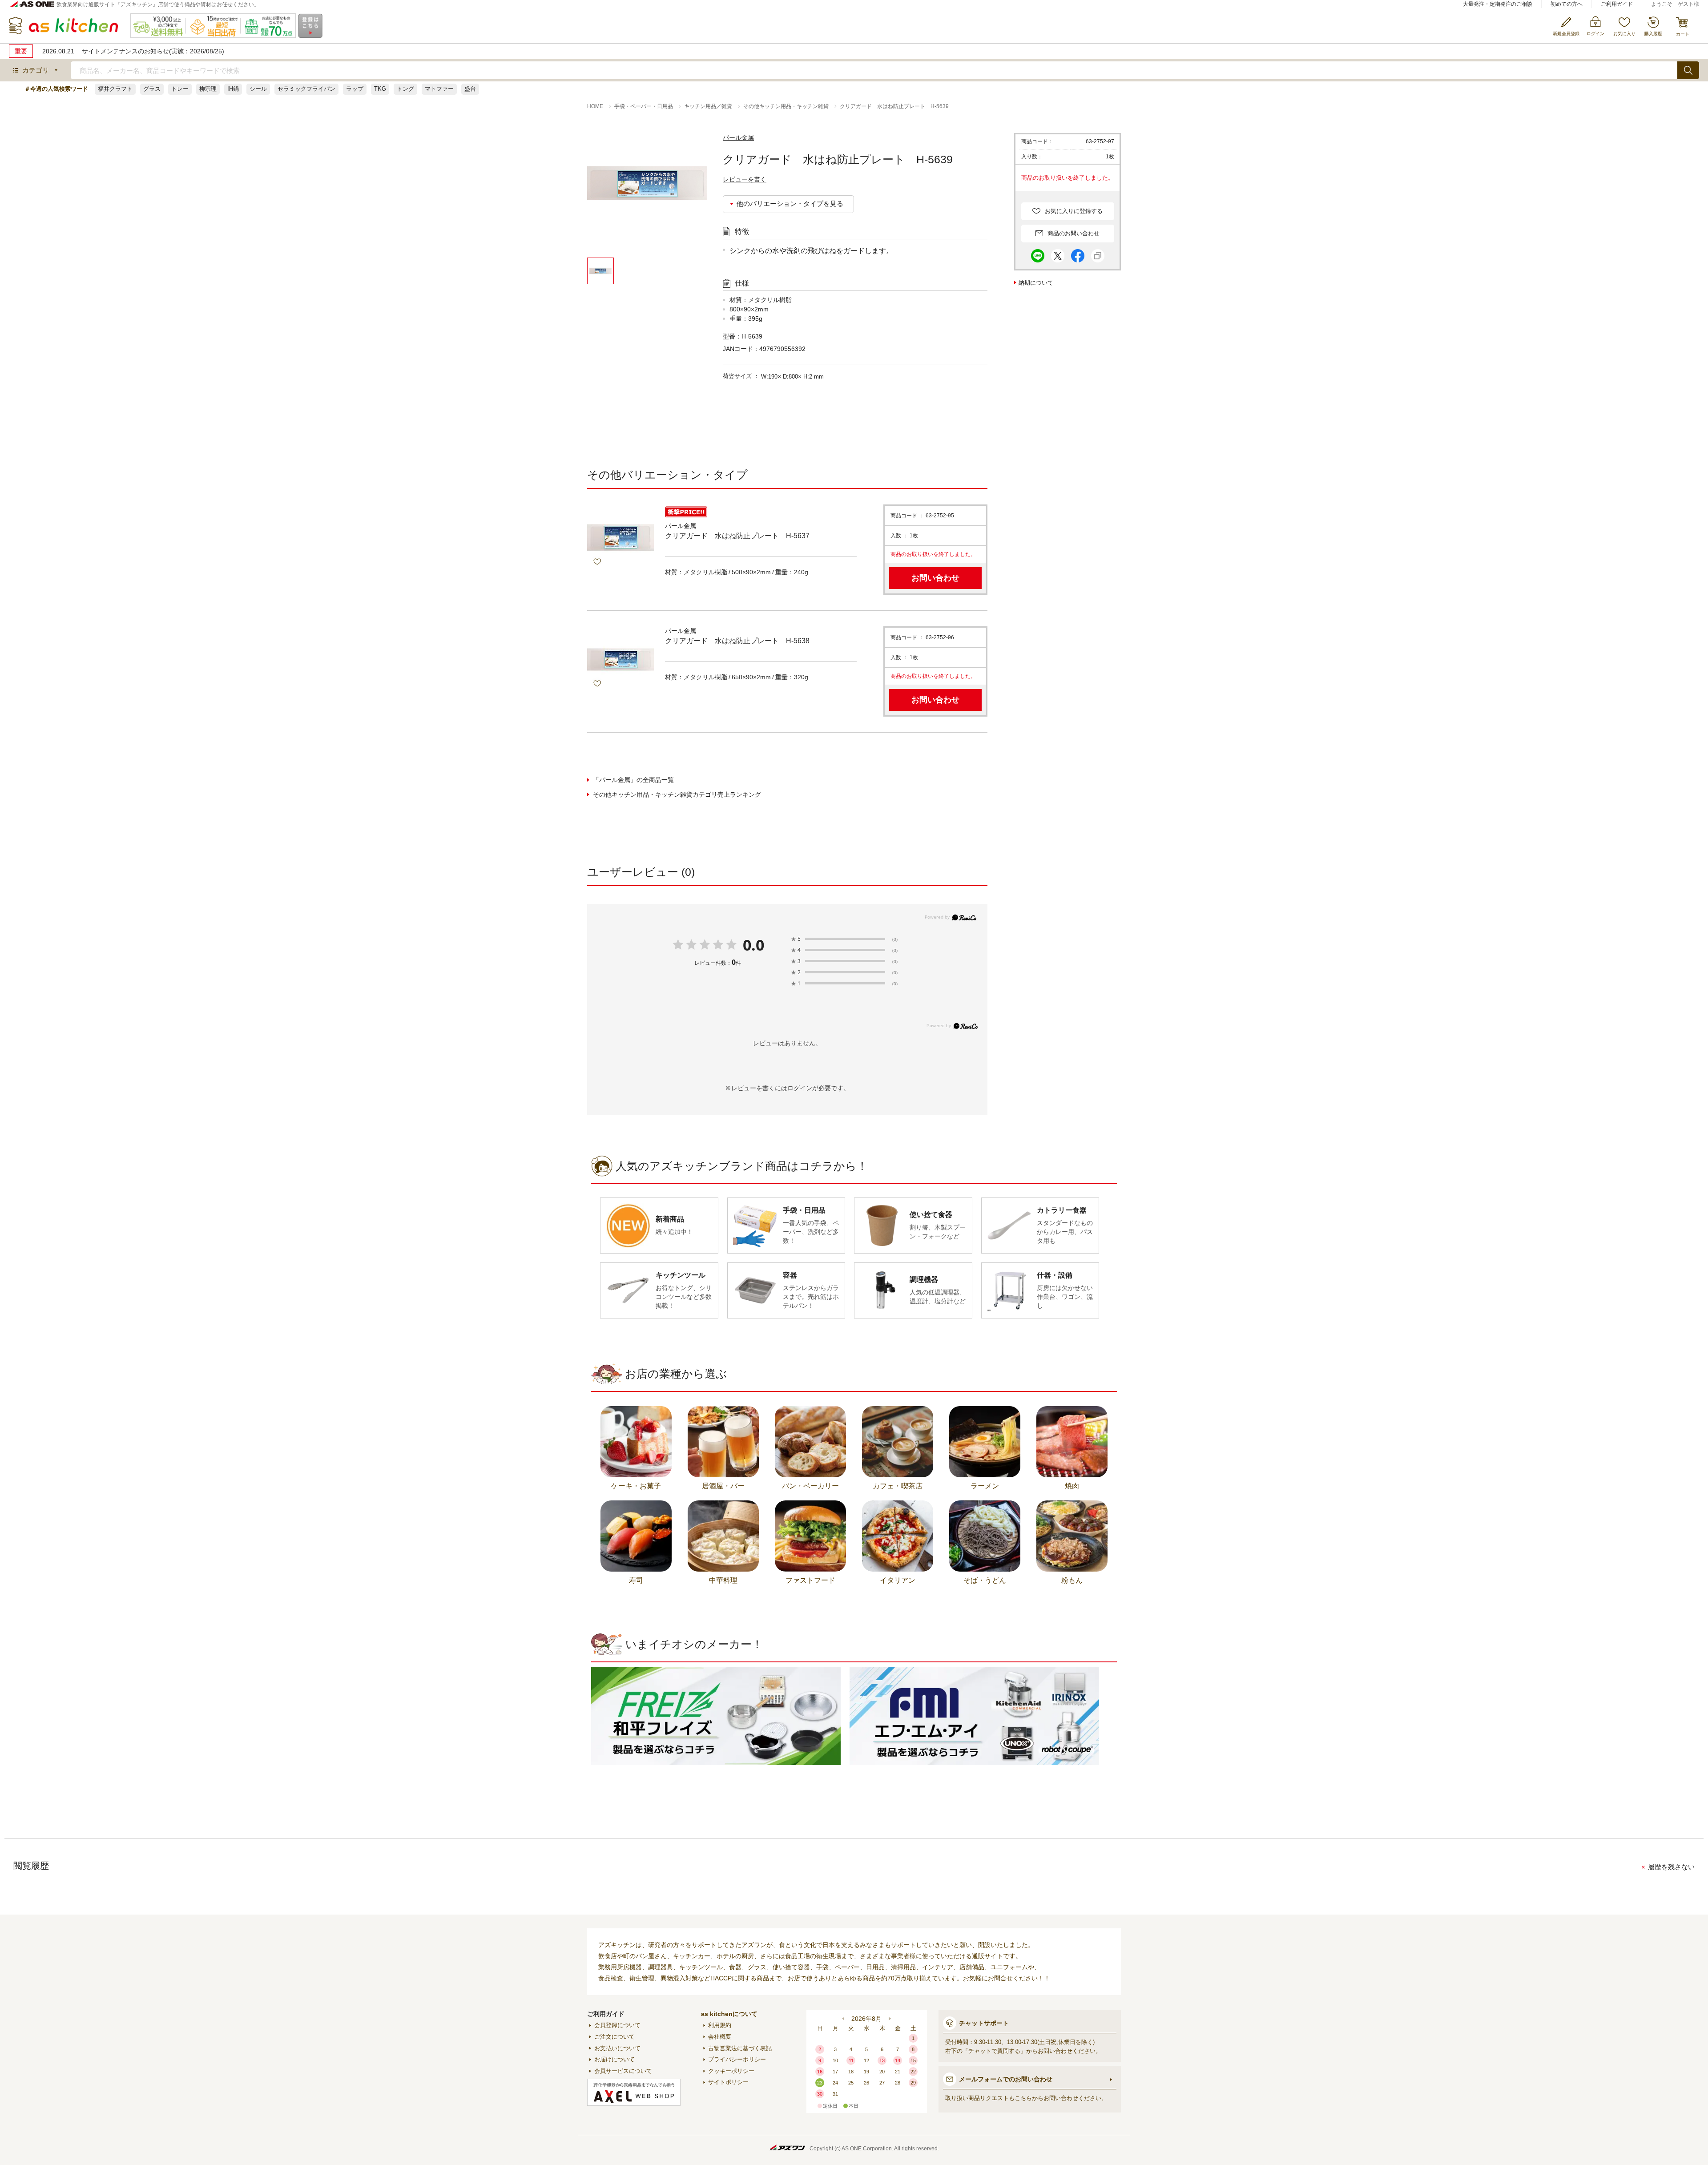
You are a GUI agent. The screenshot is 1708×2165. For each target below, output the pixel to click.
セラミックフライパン (306, 89)
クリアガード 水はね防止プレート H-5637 (737, 536)
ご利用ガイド (1617, 4)
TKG (380, 89)
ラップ (355, 89)
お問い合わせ (935, 578)
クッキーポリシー (731, 2071)
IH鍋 (233, 89)
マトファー (439, 89)
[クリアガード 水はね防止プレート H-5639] (647, 195)
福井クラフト (115, 89)
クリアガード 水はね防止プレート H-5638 (737, 641)
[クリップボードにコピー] (1098, 254)
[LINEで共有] (1038, 254)
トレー (180, 89)
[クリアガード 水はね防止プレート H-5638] (620, 660)
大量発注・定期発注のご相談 (1498, 4)
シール (258, 89)
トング (405, 89)
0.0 (753, 945)
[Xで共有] (1058, 254)
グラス (152, 89)
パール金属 (738, 137)
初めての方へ (1567, 4)
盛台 (470, 89)
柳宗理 (208, 89)
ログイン (800, 1088)
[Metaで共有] (1078, 254)
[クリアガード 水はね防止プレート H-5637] (620, 538)
